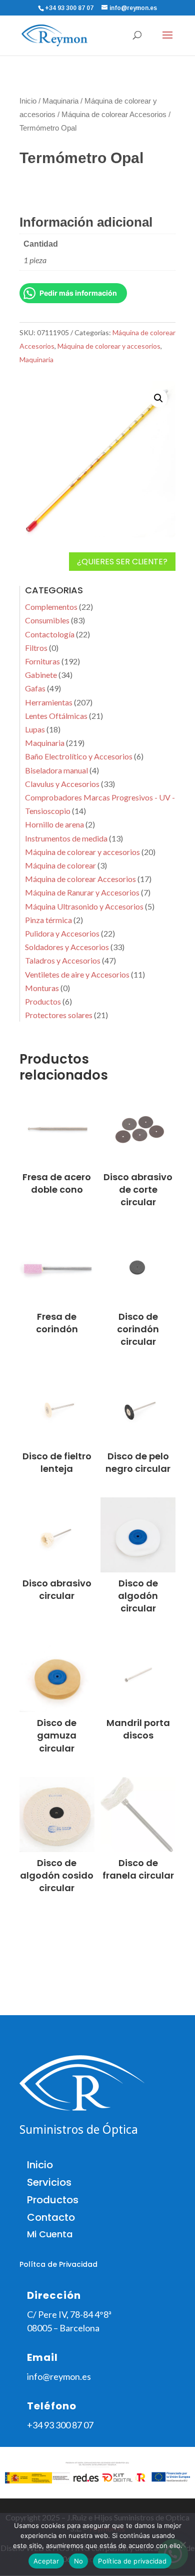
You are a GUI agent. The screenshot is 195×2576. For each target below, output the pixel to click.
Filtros (36, 648)
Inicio (28, 101)
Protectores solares (59, 1015)
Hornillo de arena (54, 824)
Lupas (35, 729)
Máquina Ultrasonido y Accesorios (84, 906)
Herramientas (49, 702)
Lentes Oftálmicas (56, 716)
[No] (182, 2544)
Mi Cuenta (50, 2234)
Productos (43, 1001)
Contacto (51, 2217)
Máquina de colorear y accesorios (109, 346)
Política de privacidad (132, 2561)
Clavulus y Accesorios (62, 784)
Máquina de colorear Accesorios (114, 115)
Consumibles (47, 620)
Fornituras (42, 661)
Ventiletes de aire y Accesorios (77, 974)
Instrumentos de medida (66, 838)
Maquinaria (60, 101)
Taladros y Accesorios (63, 960)
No (79, 2561)
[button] (158, 398)
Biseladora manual (56, 770)
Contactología (50, 634)
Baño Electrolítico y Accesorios (79, 756)
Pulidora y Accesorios (62, 933)
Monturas (42, 988)
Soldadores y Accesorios (67, 947)
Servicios (49, 2182)
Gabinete (41, 675)
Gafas (35, 688)
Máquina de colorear (60, 865)
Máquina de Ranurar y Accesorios (82, 892)
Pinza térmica (48, 920)
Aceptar (46, 2561)
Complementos (51, 607)
